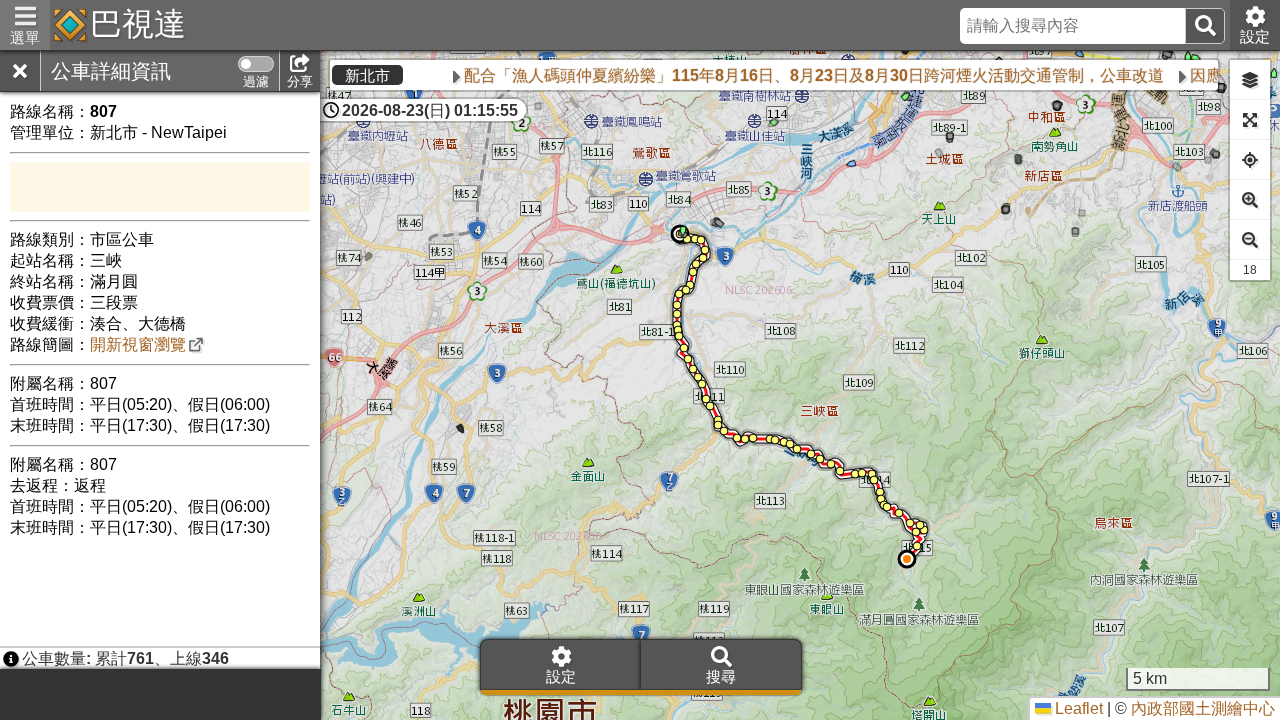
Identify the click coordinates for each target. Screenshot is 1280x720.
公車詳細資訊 (111, 71)
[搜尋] (1205, 26)
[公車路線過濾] (256, 64)
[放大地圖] (1250, 200)
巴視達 (138, 24)
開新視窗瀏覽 (138, 344)
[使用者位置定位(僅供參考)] (1250, 160)
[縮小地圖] (1250, 240)
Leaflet (1077, 708)
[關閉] (20, 71)
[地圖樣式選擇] (1250, 80)
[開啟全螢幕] (1250, 120)
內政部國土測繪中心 (1203, 708)
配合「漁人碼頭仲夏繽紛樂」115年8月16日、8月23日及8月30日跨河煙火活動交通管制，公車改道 (724, 75)
